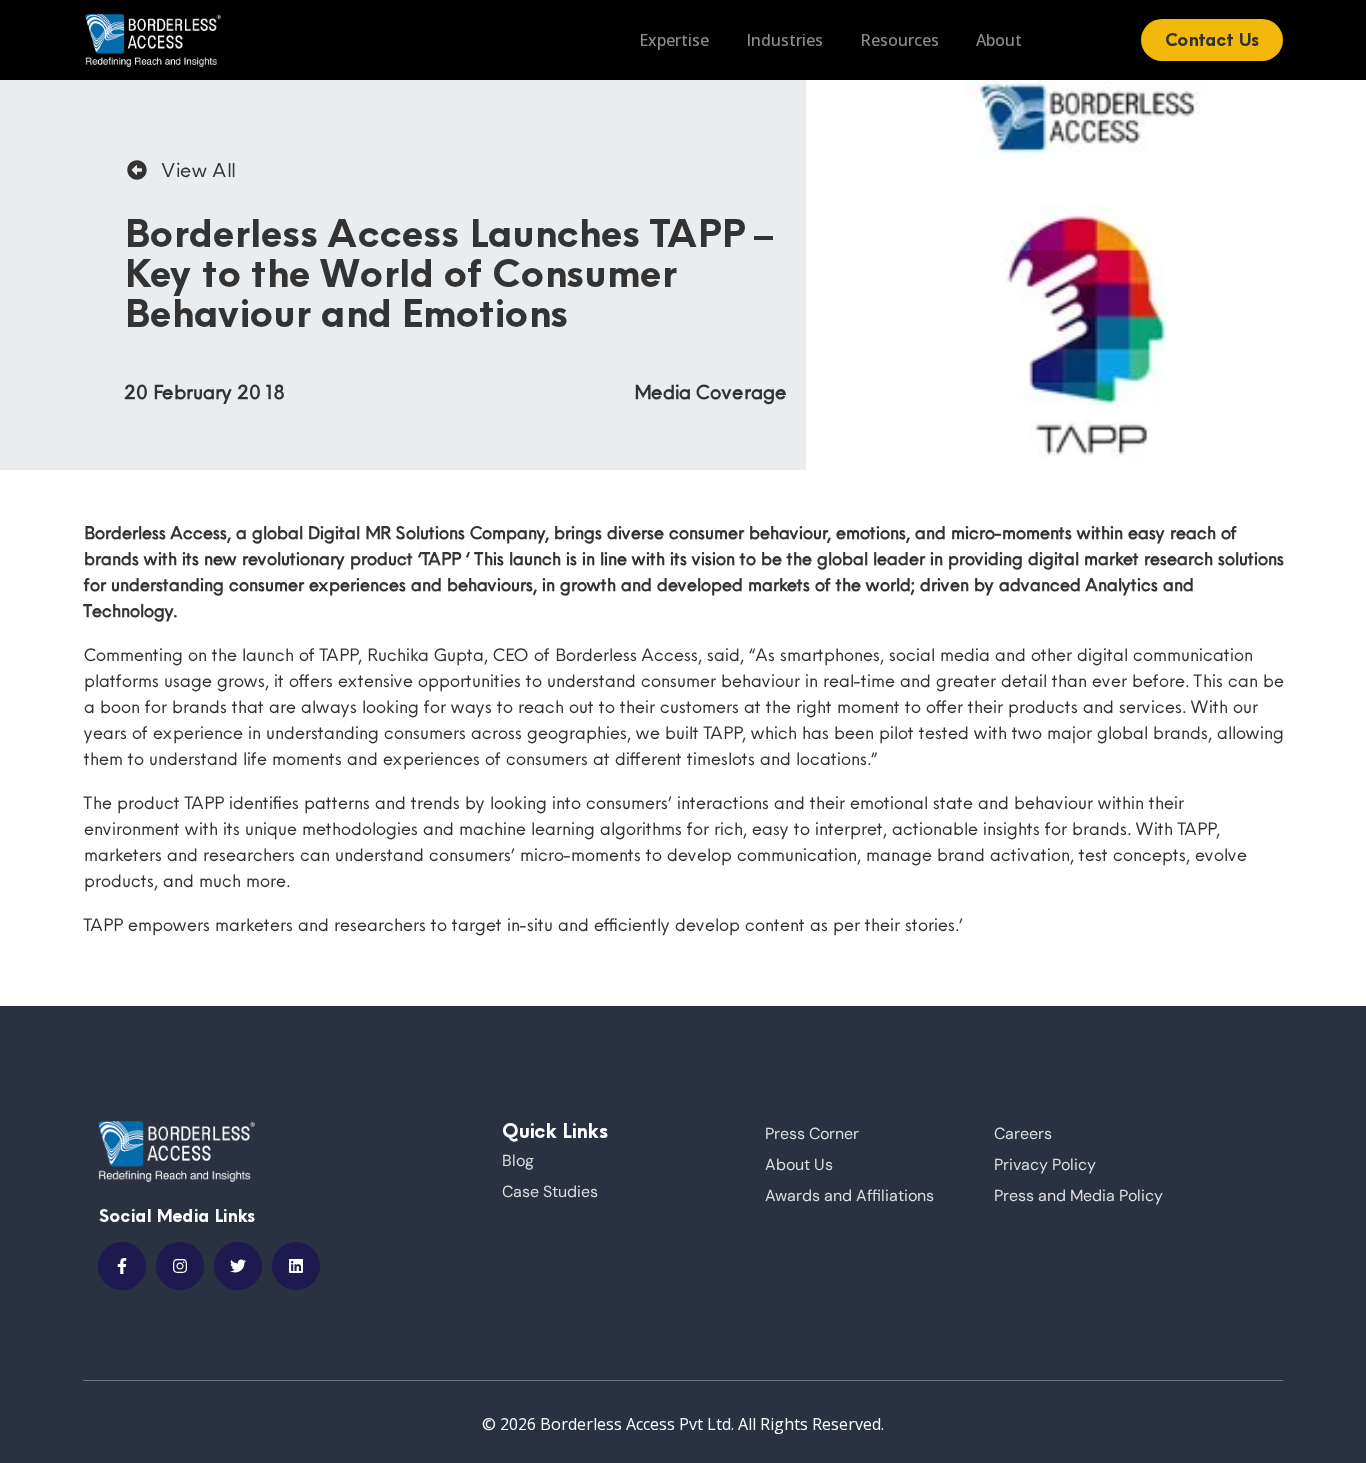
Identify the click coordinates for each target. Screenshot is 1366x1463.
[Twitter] (238, 1266)
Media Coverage (709, 391)
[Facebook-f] (122, 1266)
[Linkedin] (296, 1266)
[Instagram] (180, 1266)
